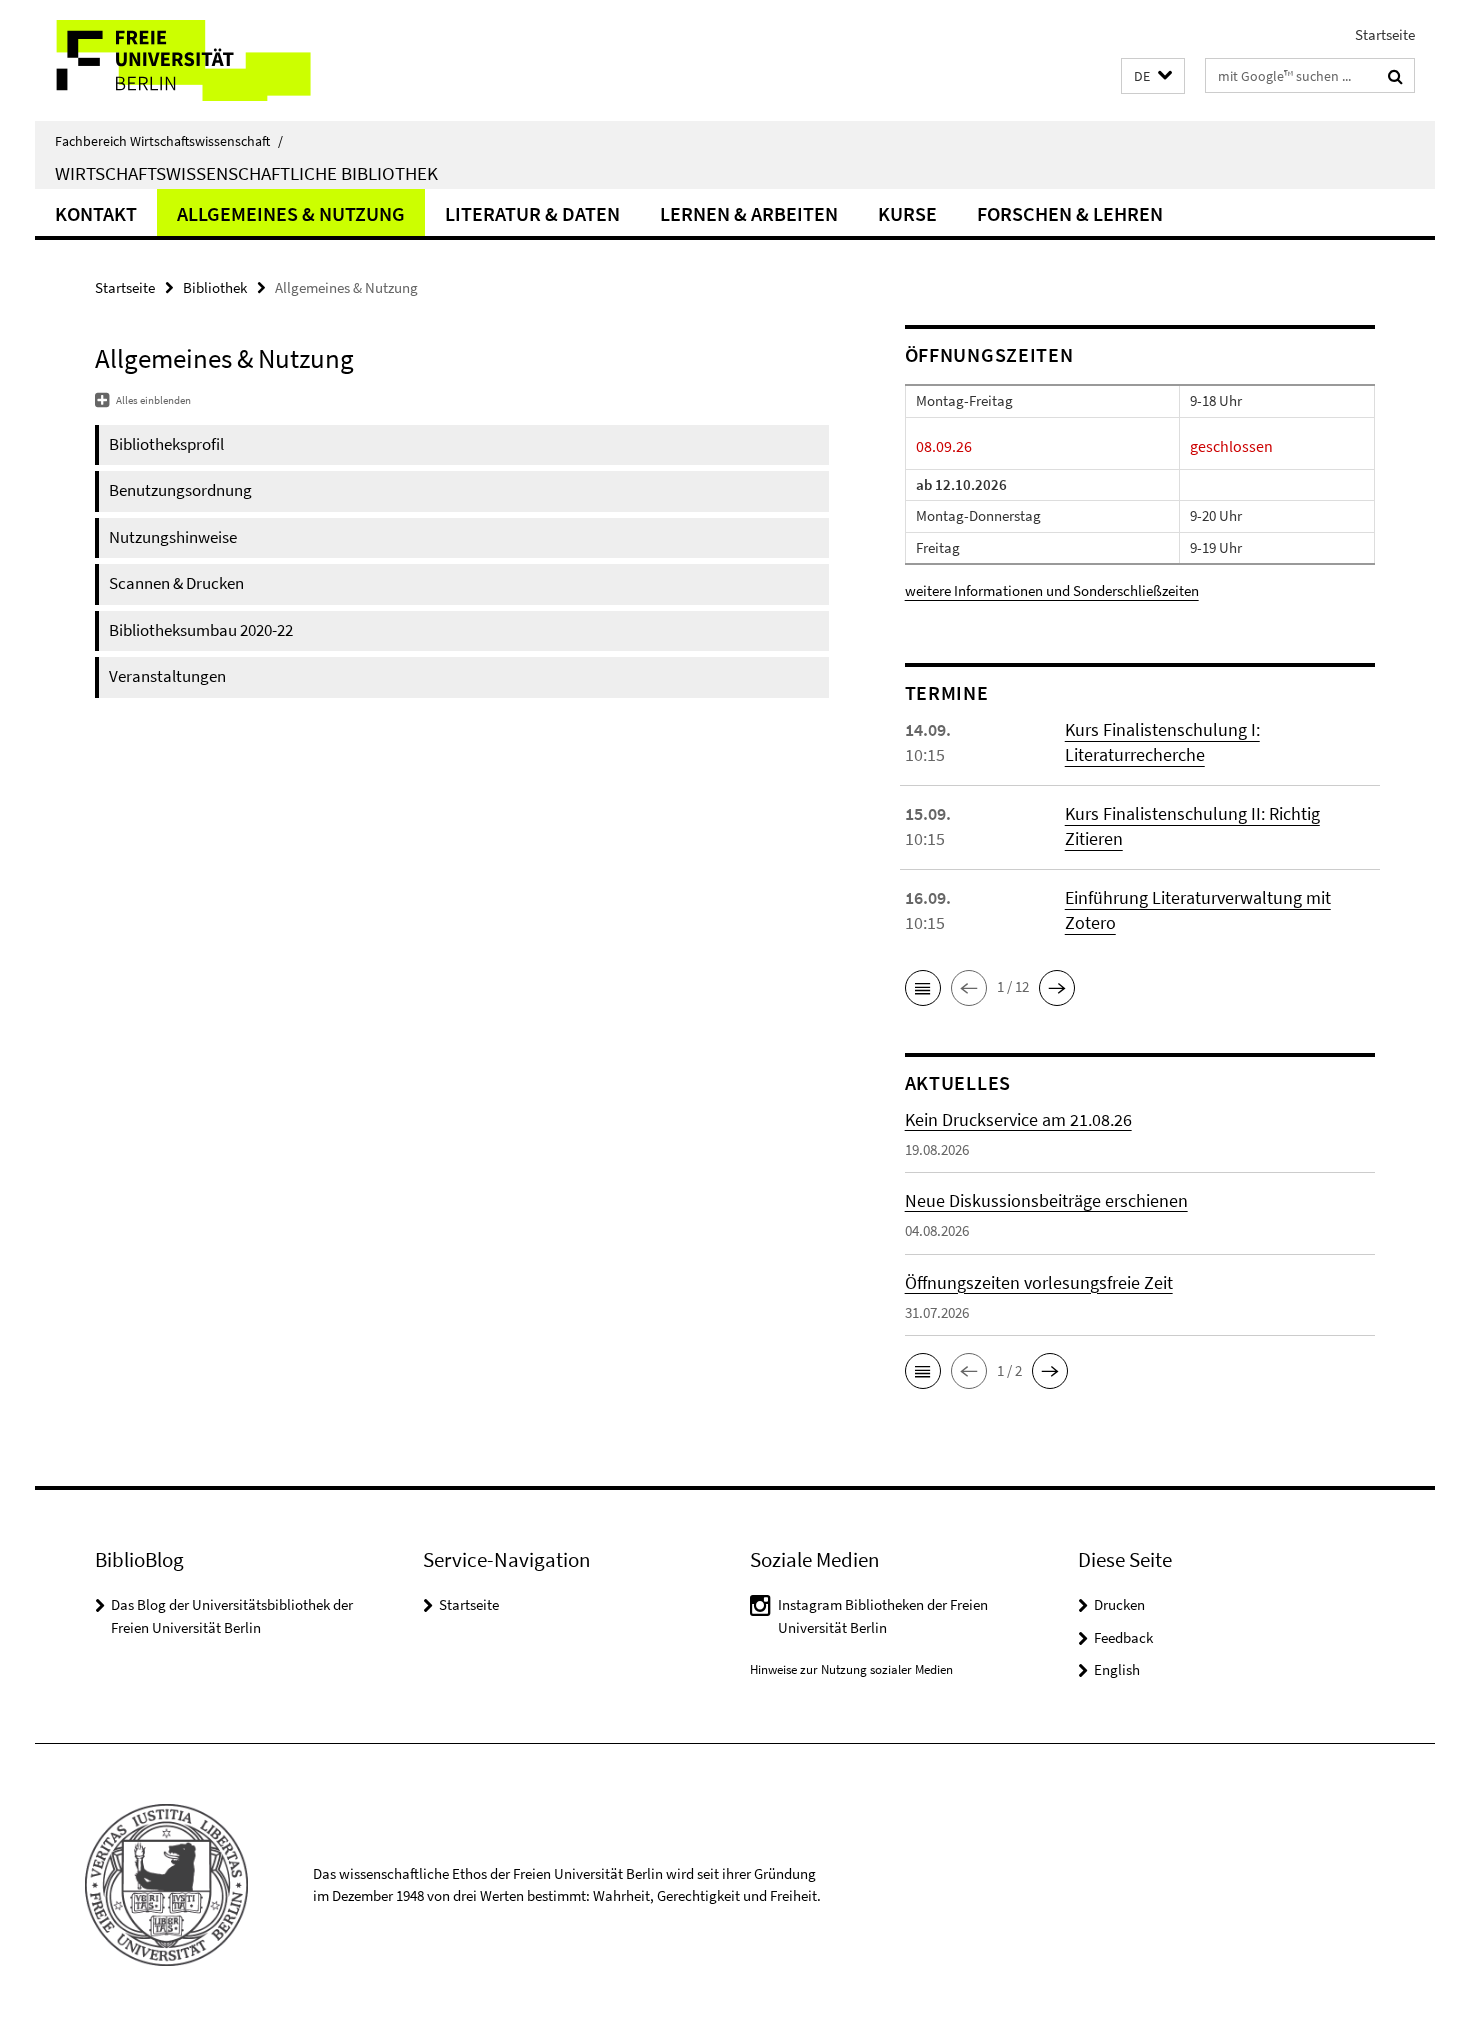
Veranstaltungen (167, 676)
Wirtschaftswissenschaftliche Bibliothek (246, 173)
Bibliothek (215, 287)
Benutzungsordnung (180, 490)
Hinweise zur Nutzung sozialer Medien (851, 1669)
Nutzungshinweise (173, 537)
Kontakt (96, 213)
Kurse (907, 213)
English (1117, 1669)
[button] (1153, 76)
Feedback (1123, 1637)
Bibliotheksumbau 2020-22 (201, 630)
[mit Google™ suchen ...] (1395, 76)
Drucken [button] (1119, 1604)
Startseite (1385, 34)
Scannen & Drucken (176, 583)
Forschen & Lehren (1070, 213)
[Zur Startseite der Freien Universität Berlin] (202, 60)
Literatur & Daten (532, 213)
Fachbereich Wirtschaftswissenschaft (169, 141)
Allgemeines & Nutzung (291, 213)
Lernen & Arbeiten (749, 213)
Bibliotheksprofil (166, 444)
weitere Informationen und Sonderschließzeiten (1052, 590)
